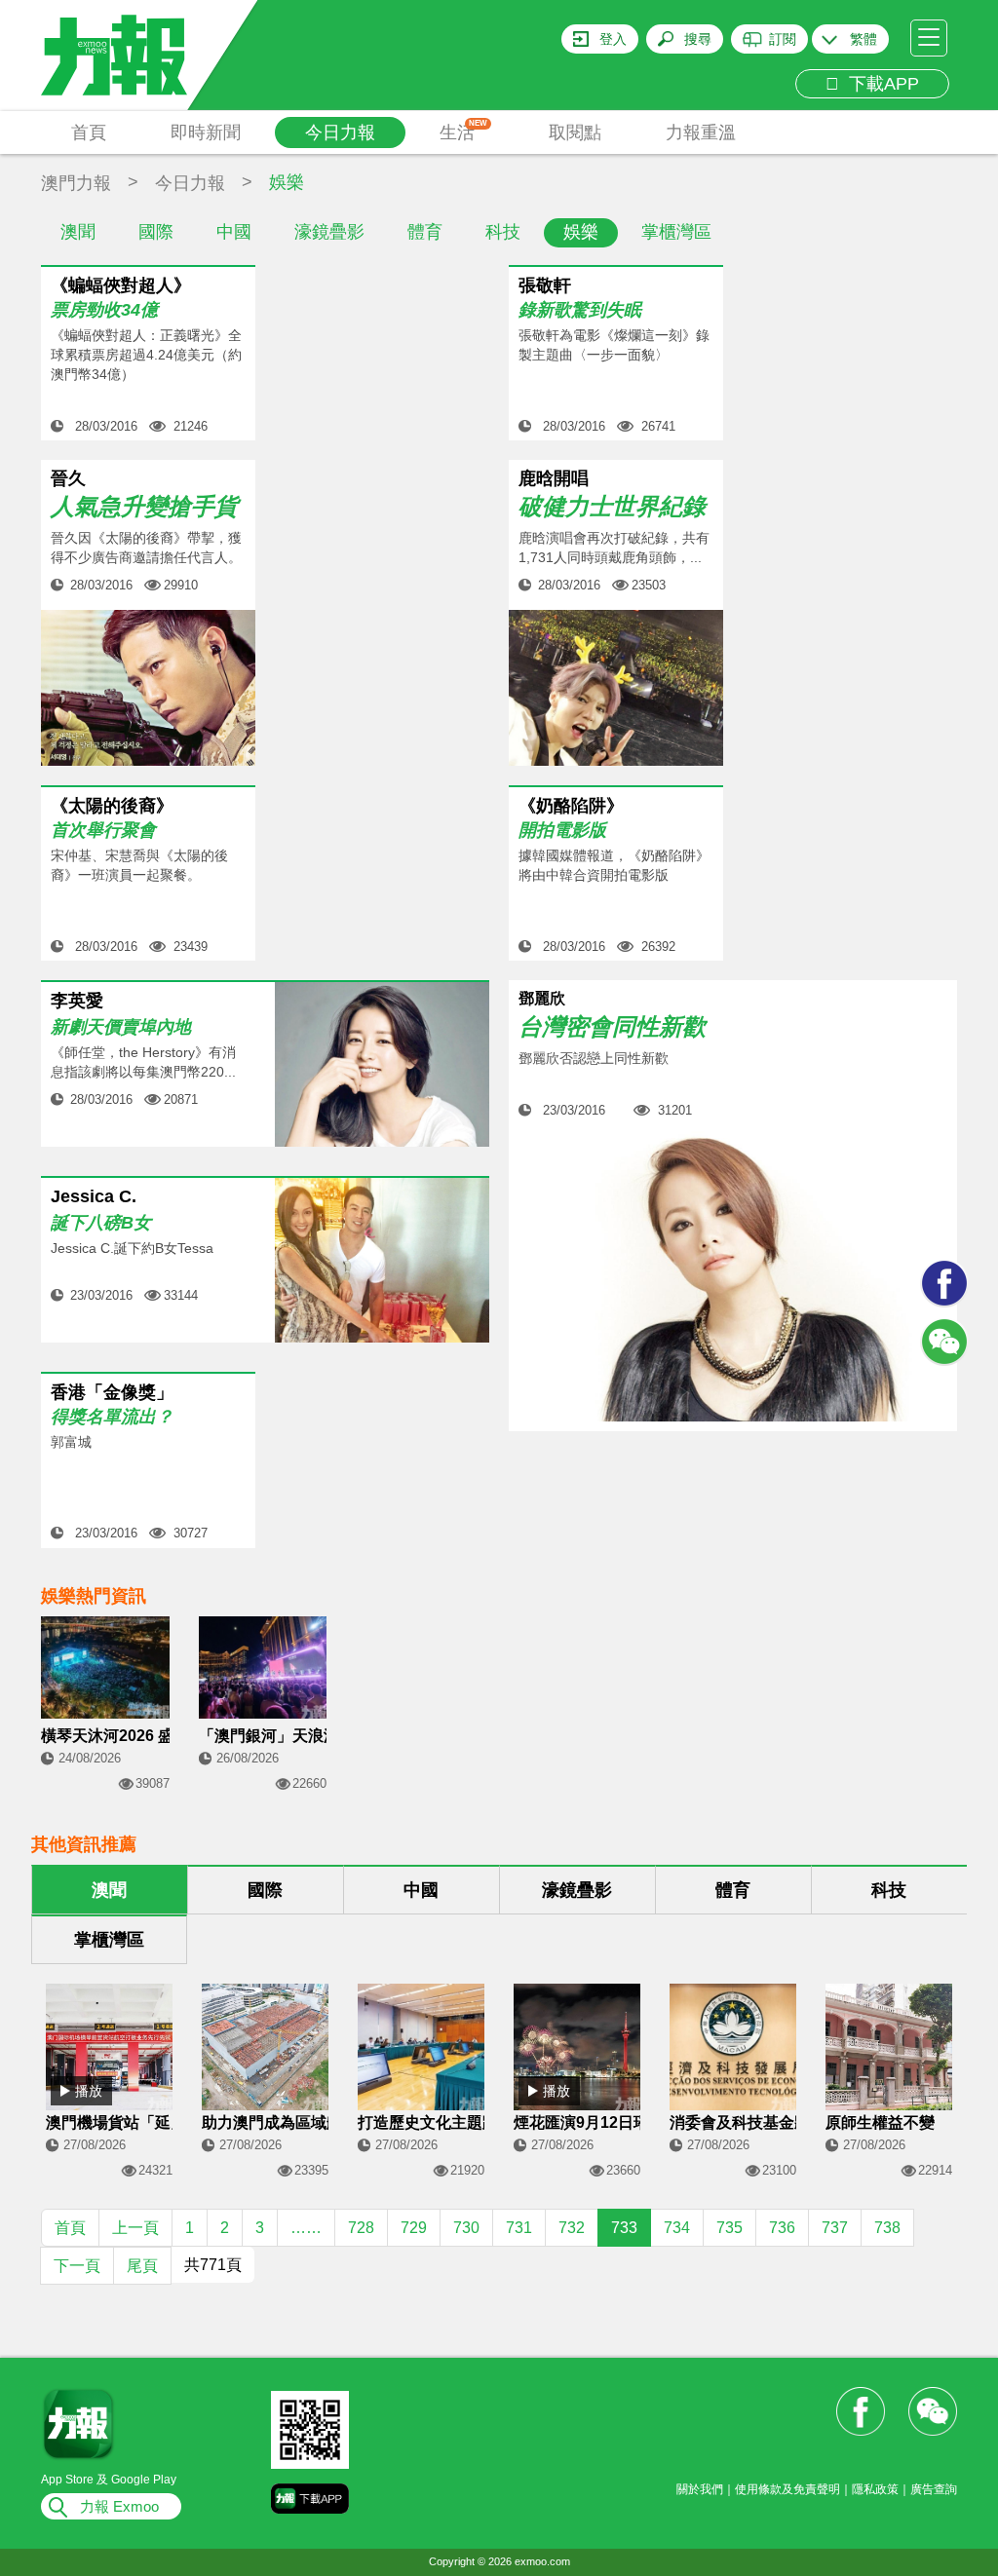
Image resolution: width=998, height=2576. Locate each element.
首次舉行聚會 (103, 830)
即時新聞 (206, 133)
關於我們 (700, 2489)
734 (677, 2228)
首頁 (89, 133)
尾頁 (142, 2266)
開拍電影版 (562, 830)
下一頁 (77, 2266)
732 (572, 2228)
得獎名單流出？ (112, 1417)
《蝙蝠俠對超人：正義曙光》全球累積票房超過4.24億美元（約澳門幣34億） (146, 355)
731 (519, 2228)
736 (782, 2228)
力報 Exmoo (119, 2506)
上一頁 (135, 2228)
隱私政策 (875, 2489)
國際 (156, 232)
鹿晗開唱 (554, 478)
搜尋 (698, 39)
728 (361, 2228)
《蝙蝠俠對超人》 (121, 285)
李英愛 (77, 1001)
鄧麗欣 (542, 998)
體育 (425, 232)
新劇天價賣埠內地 (121, 1027)
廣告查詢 (934, 2489)
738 (887, 2228)
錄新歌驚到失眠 (580, 310)
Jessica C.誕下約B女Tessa (132, 1248)
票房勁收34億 (104, 310)
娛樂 (581, 232)
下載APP (879, 84)
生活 (463, 131)
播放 (89, 2091)
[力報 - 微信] (944, 1342)
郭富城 (71, 1442)
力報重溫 (701, 133)
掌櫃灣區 (676, 232)
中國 (234, 232)
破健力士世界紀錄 (612, 506)
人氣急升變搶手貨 (144, 506)
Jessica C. (94, 1197)
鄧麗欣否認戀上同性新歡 (594, 1058)
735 (729, 2228)
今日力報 (340, 133)
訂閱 (783, 39)
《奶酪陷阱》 (571, 806)
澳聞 (78, 232)
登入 (613, 39)
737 (835, 2228)
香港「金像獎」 (112, 1392)
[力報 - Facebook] (944, 1283)
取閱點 (575, 133)
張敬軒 (545, 285)
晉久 (68, 478)
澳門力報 (76, 183)
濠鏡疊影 (329, 232)
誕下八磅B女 (101, 1223)
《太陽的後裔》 (112, 806)
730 (466, 2228)
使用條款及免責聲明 (787, 2489)
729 (414, 2228)
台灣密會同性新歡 (612, 1027)
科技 (503, 232)
